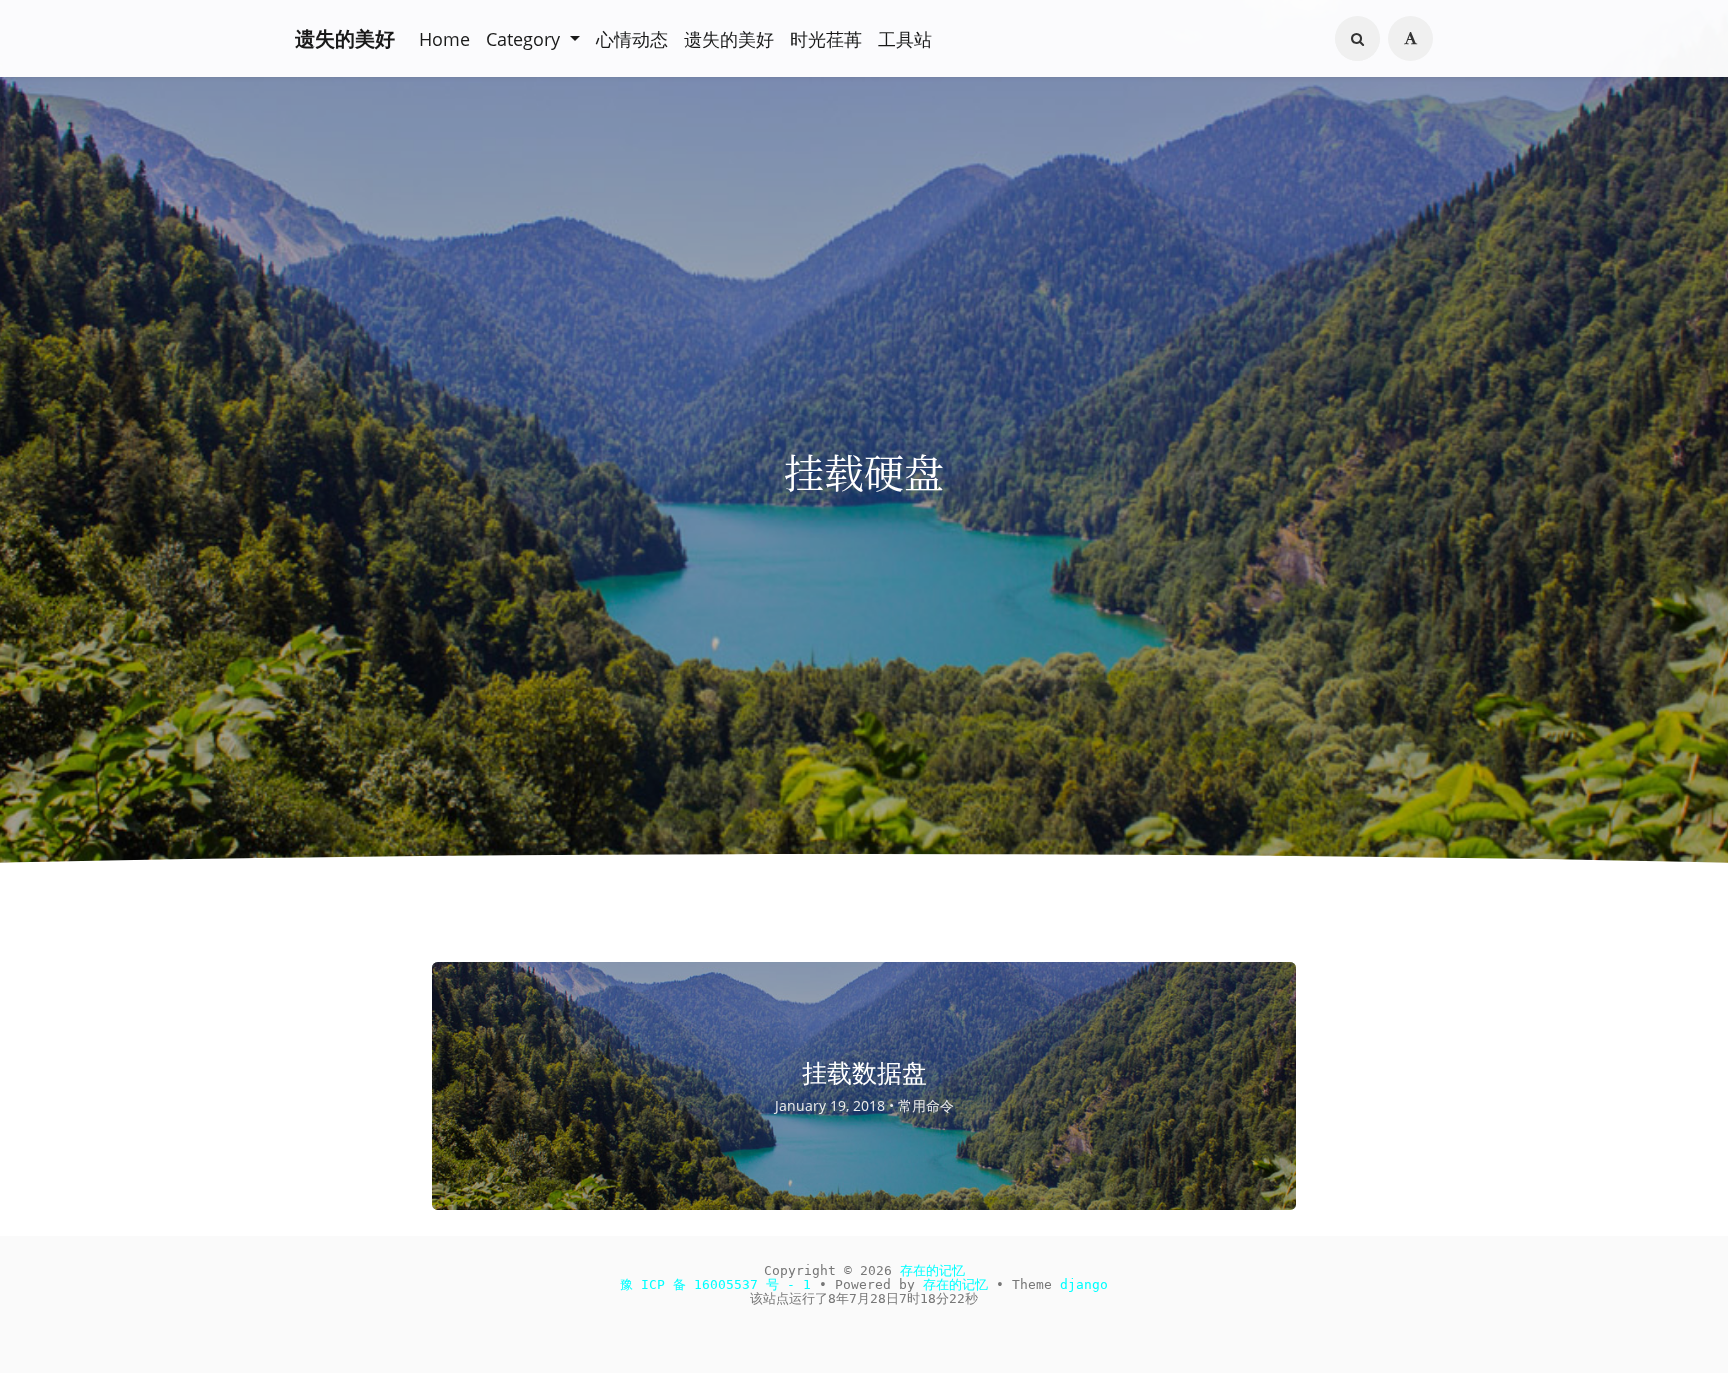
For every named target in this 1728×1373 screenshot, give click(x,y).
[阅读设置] (1413, 36)
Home (442, 36)
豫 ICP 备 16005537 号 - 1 (735, 1279)
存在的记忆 (923, 1266)
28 (876, 1292)
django (1055, 1279)
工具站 (861, 36)
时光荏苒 (789, 36)
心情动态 (613, 36)
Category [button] (517, 36)
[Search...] (1365, 37)
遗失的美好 (345, 35)
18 (919, 1292)
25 (944, 1292)
